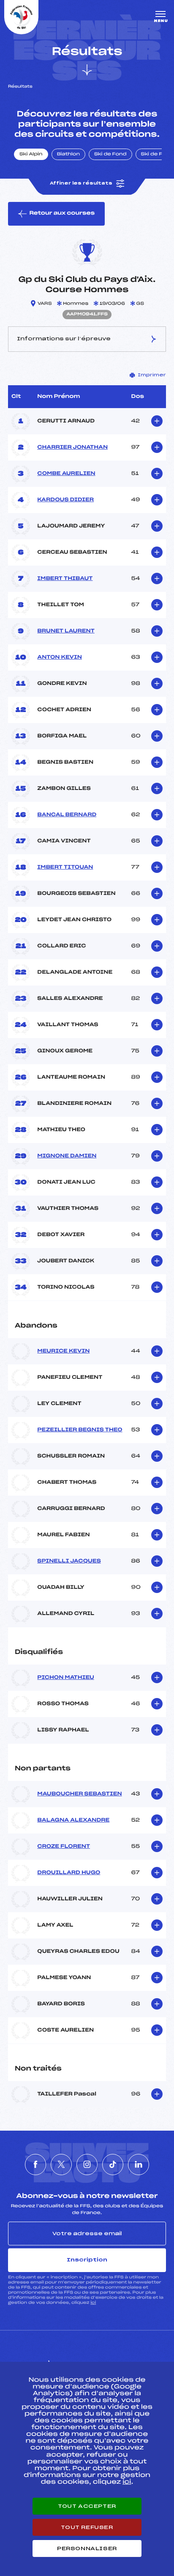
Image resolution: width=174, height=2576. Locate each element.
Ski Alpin (31, 155)
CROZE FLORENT (64, 1847)
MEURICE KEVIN (63, 1351)
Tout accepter (87, 2506)
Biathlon (68, 155)
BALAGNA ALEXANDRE (73, 1820)
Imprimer (152, 375)
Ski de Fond (110, 155)
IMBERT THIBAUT (65, 579)
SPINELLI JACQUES (69, 1561)
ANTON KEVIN (60, 657)
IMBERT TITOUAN (65, 867)
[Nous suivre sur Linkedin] (139, 2165)
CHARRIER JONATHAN (72, 447)
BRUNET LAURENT (66, 631)
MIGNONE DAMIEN (67, 1156)
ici (93, 2303)
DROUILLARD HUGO (69, 1873)
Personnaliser (87, 2548)
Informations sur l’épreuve (64, 339)
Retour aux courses (62, 213)
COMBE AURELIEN (66, 474)
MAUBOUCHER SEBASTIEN (79, 1794)
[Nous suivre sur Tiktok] (113, 2165)
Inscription (87, 2260)
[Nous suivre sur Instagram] (87, 2165)
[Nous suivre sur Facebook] (35, 2165)
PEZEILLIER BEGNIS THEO (80, 1430)
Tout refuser (87, 2527)
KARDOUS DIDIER (65, 500)
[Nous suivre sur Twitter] (61, 2165)
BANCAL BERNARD (67, 815)
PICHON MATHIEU (65, 1678)
